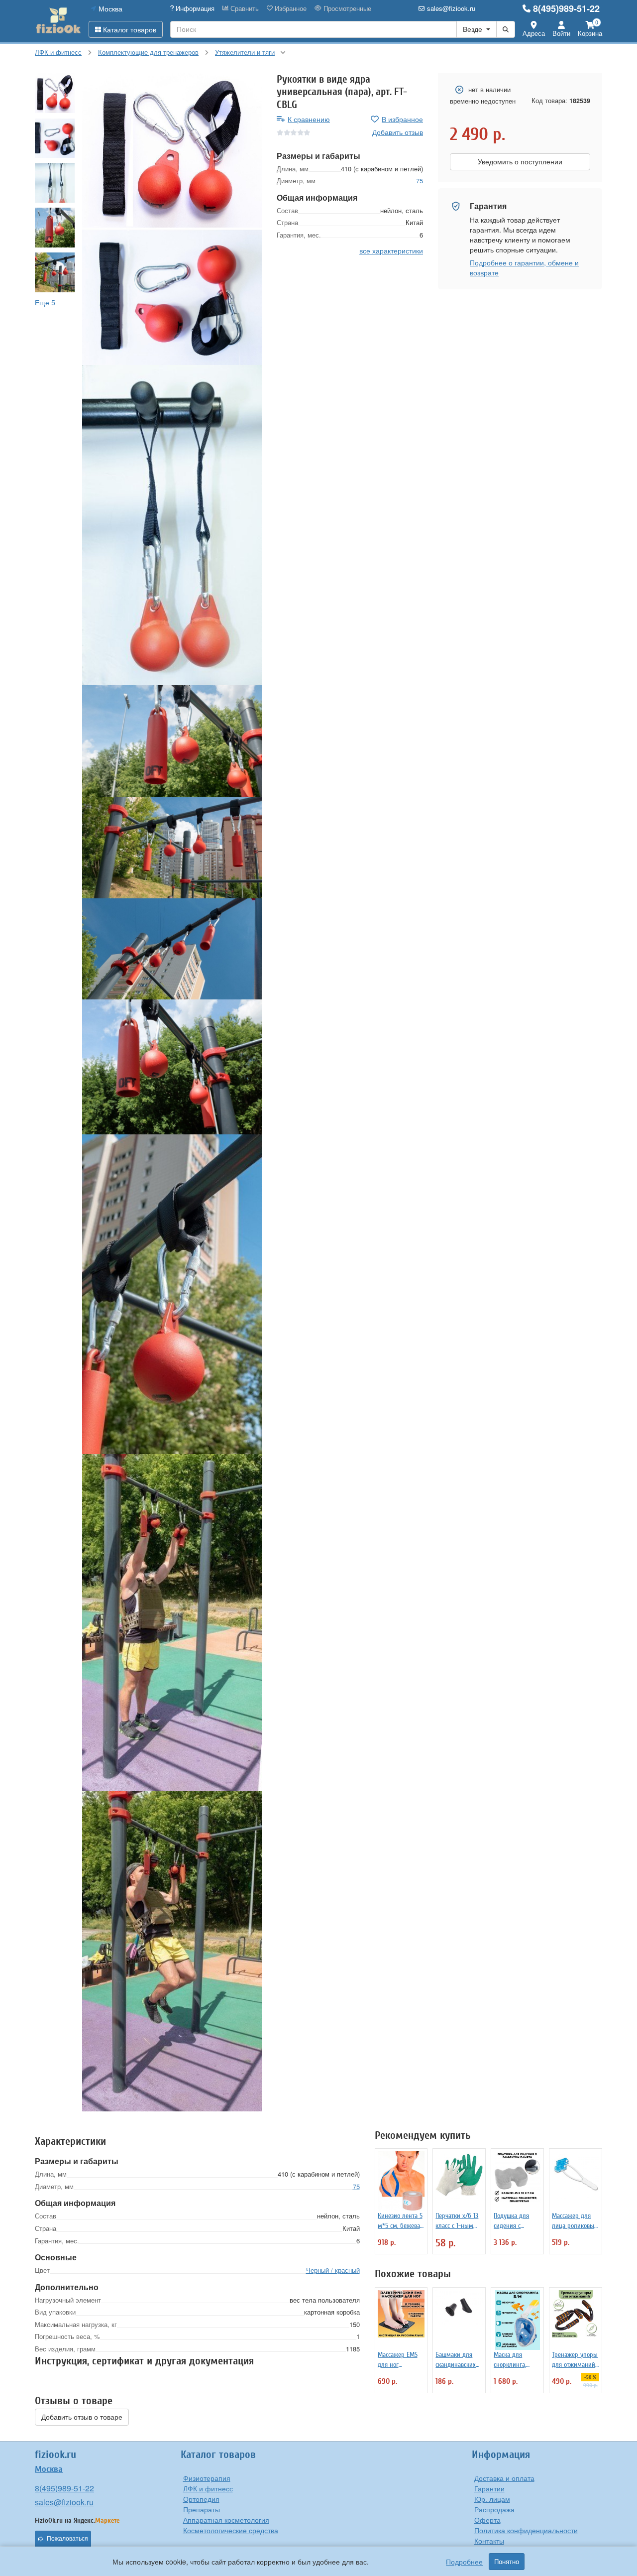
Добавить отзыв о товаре (82, 2417)
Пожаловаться (67, 2539)
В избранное (402, 119)
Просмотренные (346, 8)
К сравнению (309, 119)
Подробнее (464, 2562)
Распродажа (494, 2509)
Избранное (290, 8)
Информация (194, 8)
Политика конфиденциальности (526, 2530)
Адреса (534, 33)
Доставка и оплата (504, 2478)
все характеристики (391, 250)
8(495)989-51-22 (566, 8)
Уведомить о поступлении (520, 162)
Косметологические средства (231, 2530)
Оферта (487, 2520)
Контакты (489, 2541)
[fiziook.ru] (58, 21)
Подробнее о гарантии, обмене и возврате (524, 267)
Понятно (507, 2562)
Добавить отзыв (398, 132)
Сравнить (244, 8)
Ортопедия (201, 2499)
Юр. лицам (492, 2499)
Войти (561, 33)
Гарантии (489, 2488)
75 (420, 181)
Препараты (202, 2509)
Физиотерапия (207, 2478)
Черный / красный (333, 2270)
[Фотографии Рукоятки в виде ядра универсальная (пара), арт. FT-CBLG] (172, 150)
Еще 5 (45, 302)
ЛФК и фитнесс (208, 2488)
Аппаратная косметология (226, 2520)
